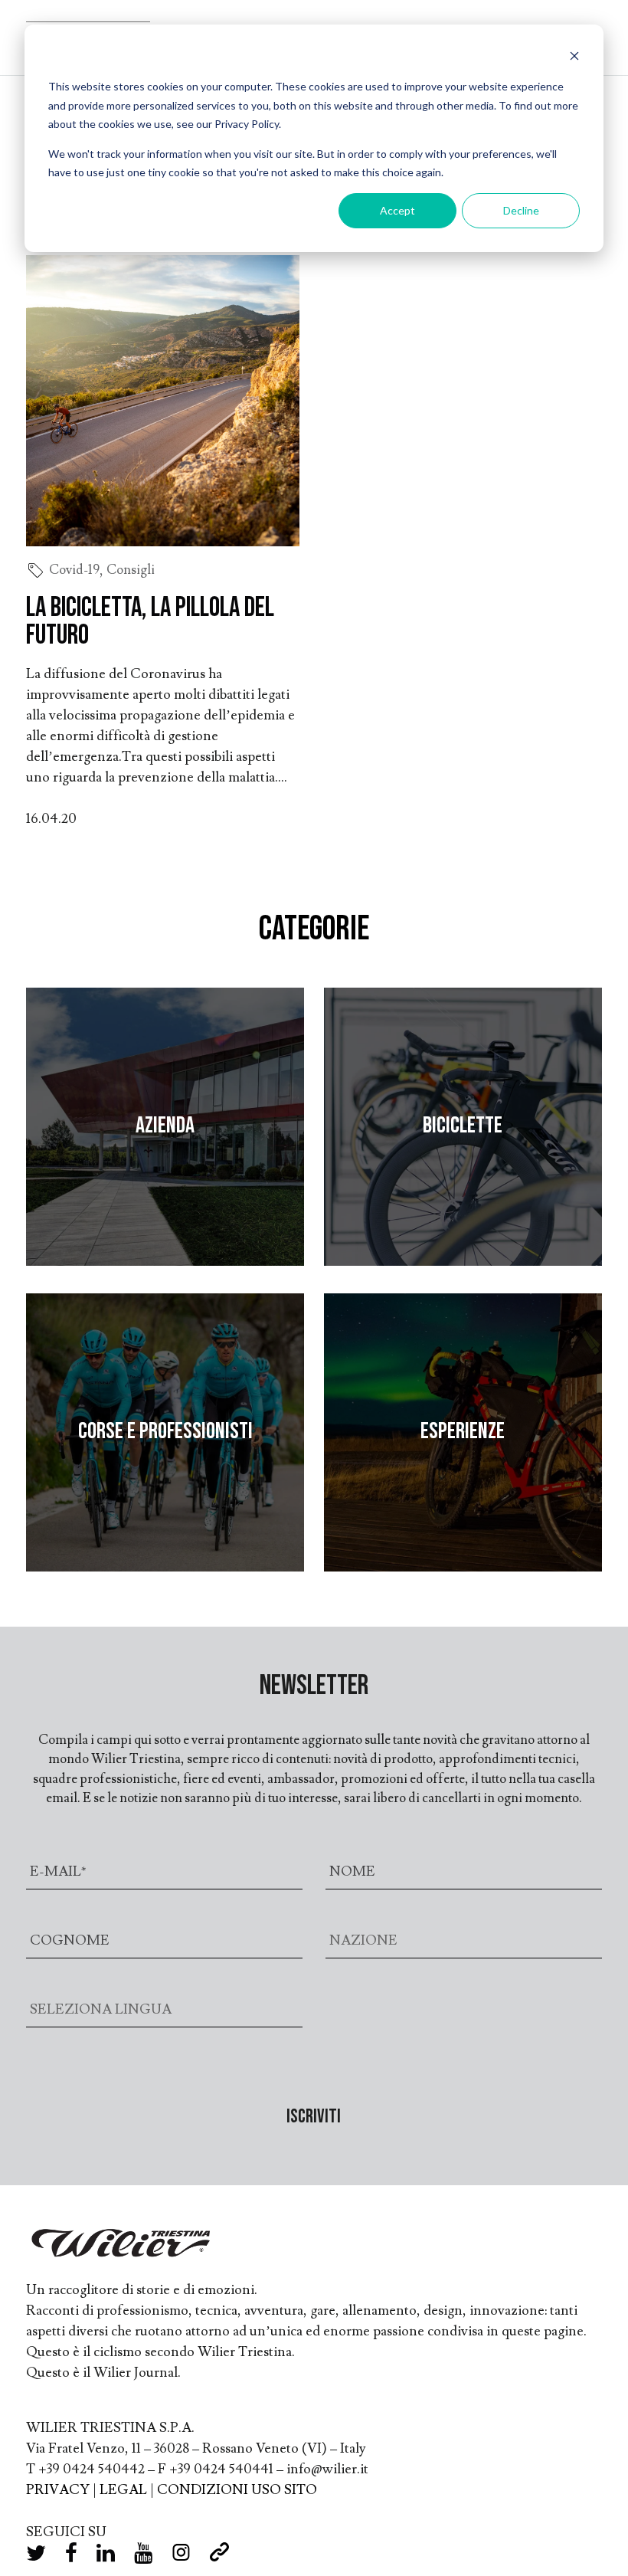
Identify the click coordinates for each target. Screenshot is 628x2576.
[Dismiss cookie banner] (574, 58)
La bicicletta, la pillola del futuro (150, 622)
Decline (521, 210)
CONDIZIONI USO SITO (237, 2490)
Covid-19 (74, 570)
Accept (397, 210)
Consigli (131, 570)
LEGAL (123, 2490)
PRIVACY (58, 2490)
